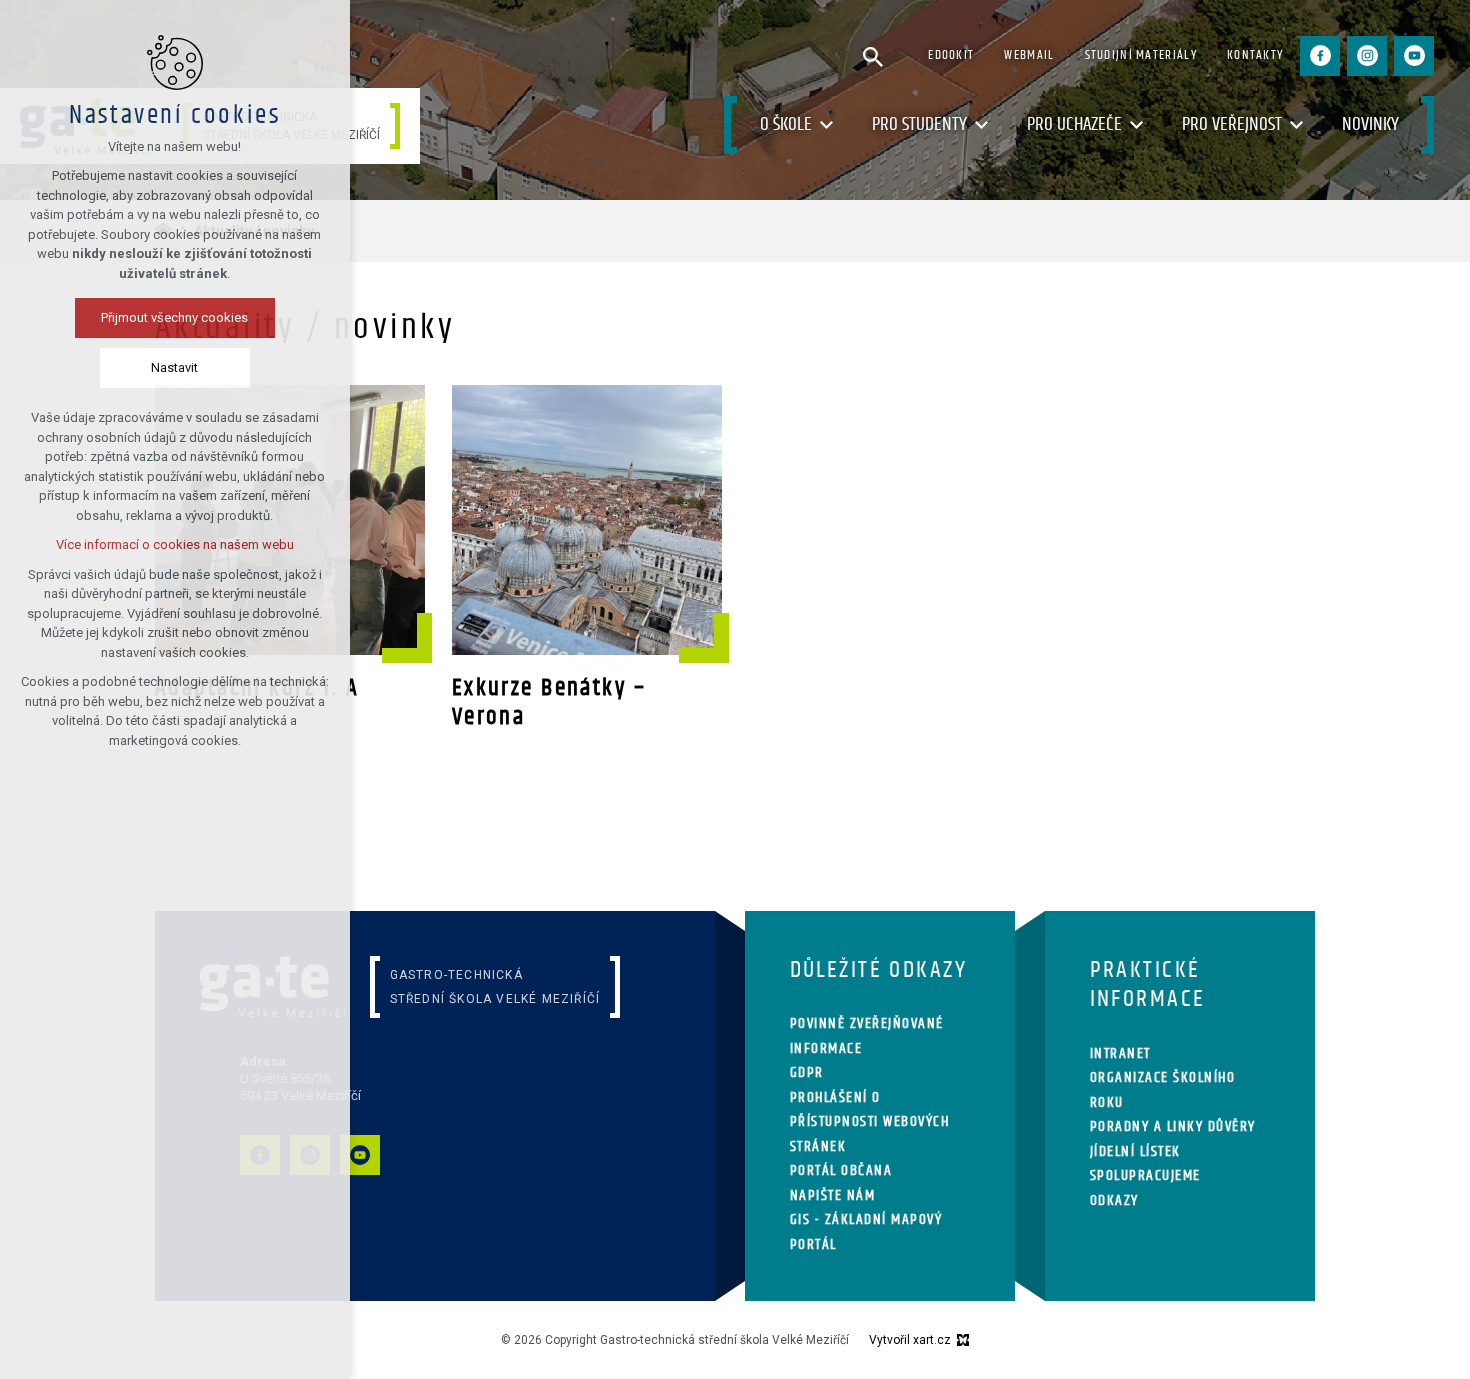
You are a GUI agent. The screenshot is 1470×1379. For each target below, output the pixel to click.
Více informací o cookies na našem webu (175, 544)
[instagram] (1367, 56)
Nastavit (175, 367)
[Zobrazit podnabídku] (827, 125)
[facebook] (1320, 56)
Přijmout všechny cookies (175, 317)
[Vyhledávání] (873, 56)
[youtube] (1414, 56)
